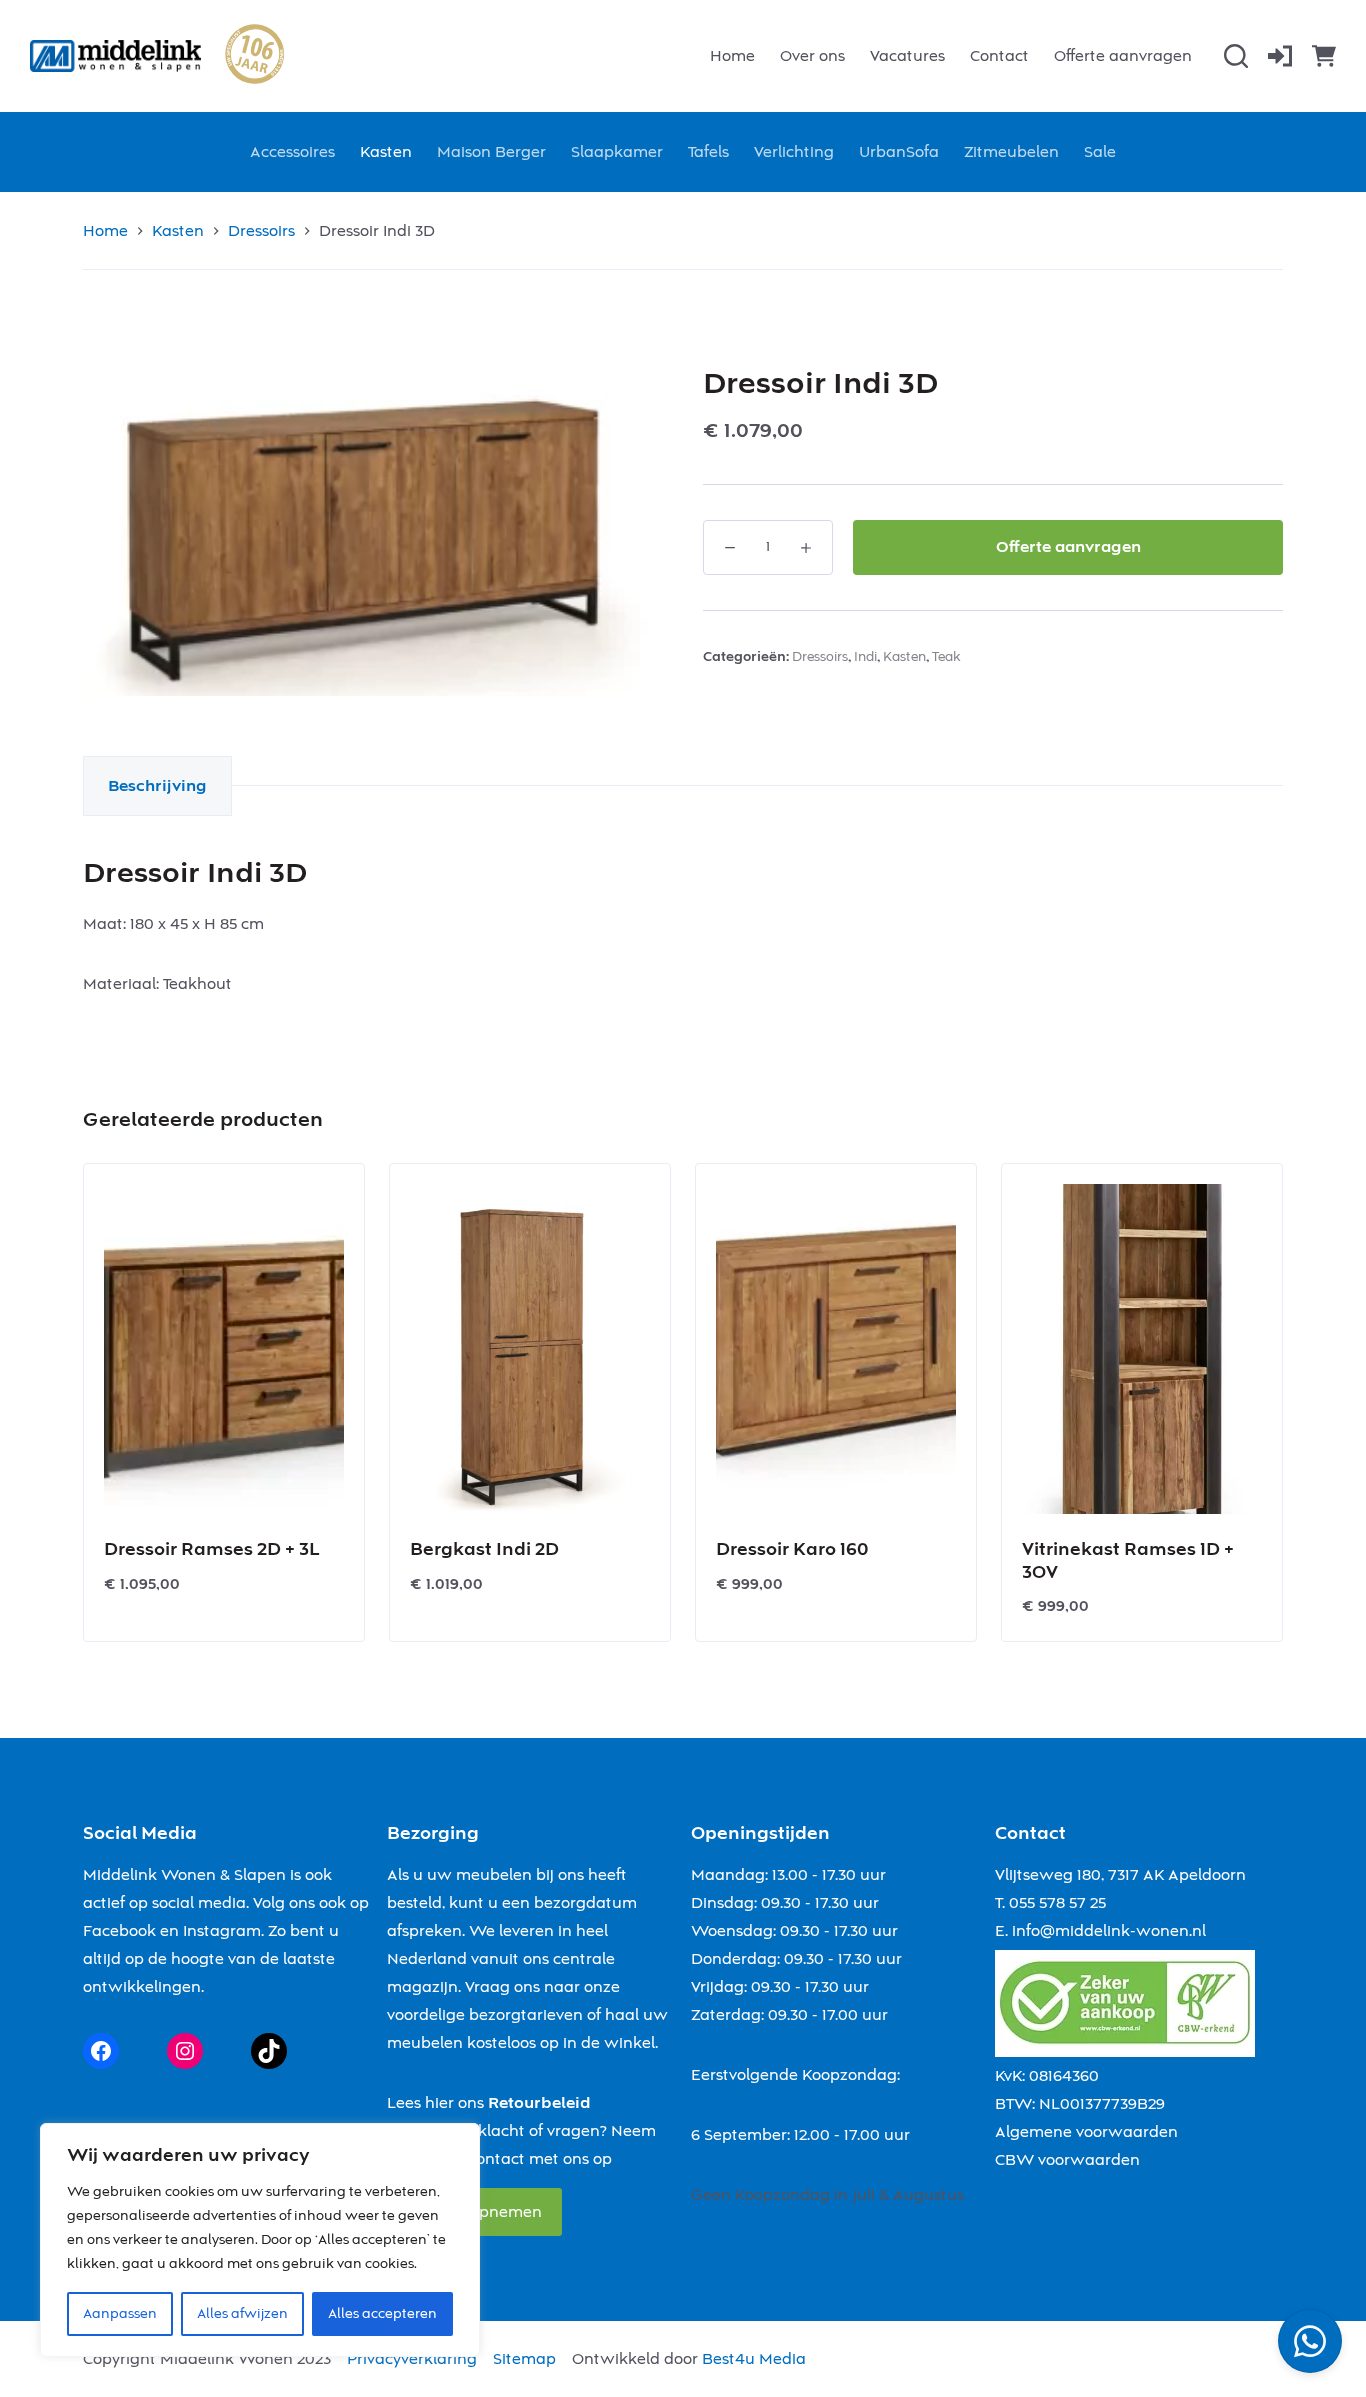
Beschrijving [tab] (157, 786)
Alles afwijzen (242, 2314)
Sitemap (524, 2359)
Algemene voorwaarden (1086, 2132)
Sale (1100, 152)
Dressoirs (820, 657)
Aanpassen (120, 2314)
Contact (999, 56)
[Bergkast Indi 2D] (530, 1349)
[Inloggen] (1280, 56)
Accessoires (292, 152)
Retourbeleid (539, 2103)
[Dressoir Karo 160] (836, 1349)
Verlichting (794, 152)
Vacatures (907, 56)
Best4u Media (754, 2359)
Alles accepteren (382, 2314)
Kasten (386, 152)
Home (732, 56)
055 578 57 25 (1057, 1903)
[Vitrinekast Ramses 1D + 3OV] (1142, 1349)
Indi (865, 657)
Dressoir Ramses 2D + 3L (211, 1549)
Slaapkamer (617, 152)
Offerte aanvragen (1123, 56)
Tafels (708, 152)
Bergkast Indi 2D (484, 1549)
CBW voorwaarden (1067, 2160)
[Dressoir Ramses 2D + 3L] (224, 1349)
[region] (260, 2240)
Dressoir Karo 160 (792, 1549)
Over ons (812, 56)
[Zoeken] (1236, 56)
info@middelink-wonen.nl (1109, 1931)
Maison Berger (491, 152)
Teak (946, 657)
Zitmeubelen (1011, 152)
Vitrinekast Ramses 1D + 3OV (1128, 1561)
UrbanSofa (899, 152)
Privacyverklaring (412, 2359)
